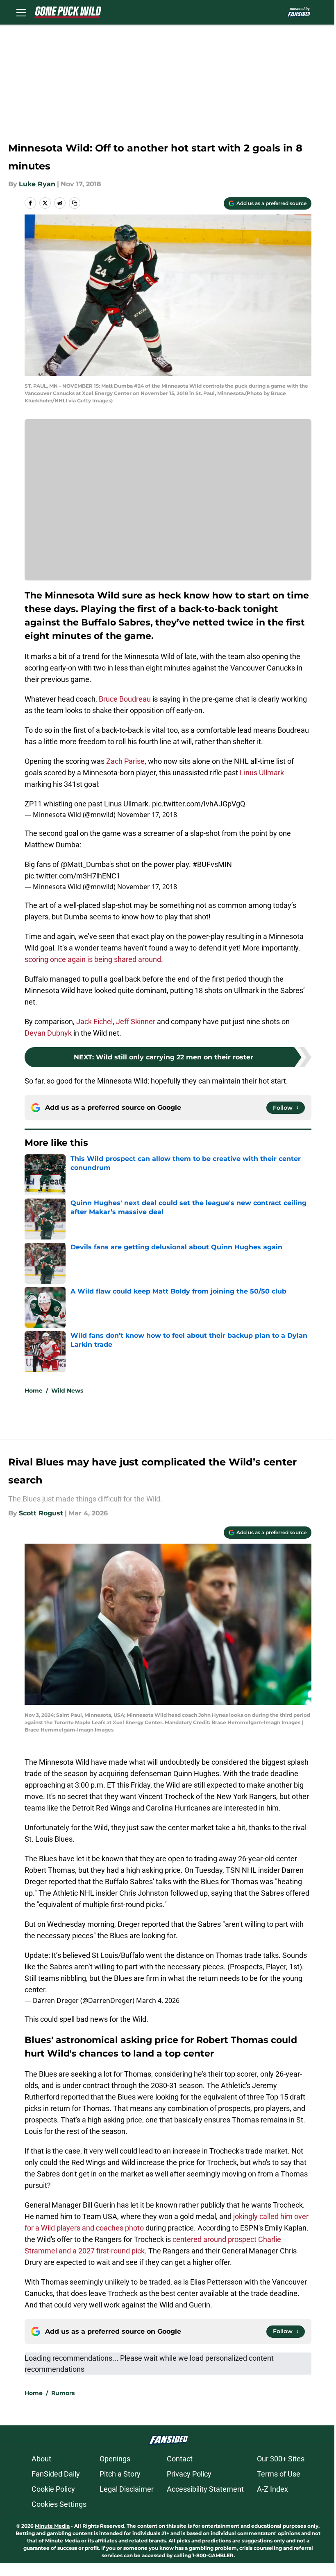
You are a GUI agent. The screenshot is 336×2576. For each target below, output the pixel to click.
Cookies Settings (59, 2504)
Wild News (67, 1391)
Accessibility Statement (205, 2489)
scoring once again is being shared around (93, 959)
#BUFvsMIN (212, 864)
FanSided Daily (56, 2474)
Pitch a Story (120, 2474)
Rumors (63, 2393)
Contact (180, 2459)
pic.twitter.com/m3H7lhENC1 (73, 876)
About (41, 2459)
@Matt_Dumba (85, 864)
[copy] (75, 203)
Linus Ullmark (262, 773)
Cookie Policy (53, 2489)
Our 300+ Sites (281, 2459)
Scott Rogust (41, 1513)
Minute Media (52, 2526)
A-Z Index (272, 2489)
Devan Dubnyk (48, 1033)
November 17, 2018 (147, 815)
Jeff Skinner (136, 1022)
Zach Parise (125, 761)
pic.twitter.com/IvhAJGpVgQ (199, 804)
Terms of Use (279, 2474)
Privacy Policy (189, 2474)
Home (34, 1391)
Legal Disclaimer (127, 2489)
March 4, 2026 (158, 2000)
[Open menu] (21, 12)
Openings (115, 2459)
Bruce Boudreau (125, 699)
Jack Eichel (94, 1022)
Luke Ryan (37, 184)
